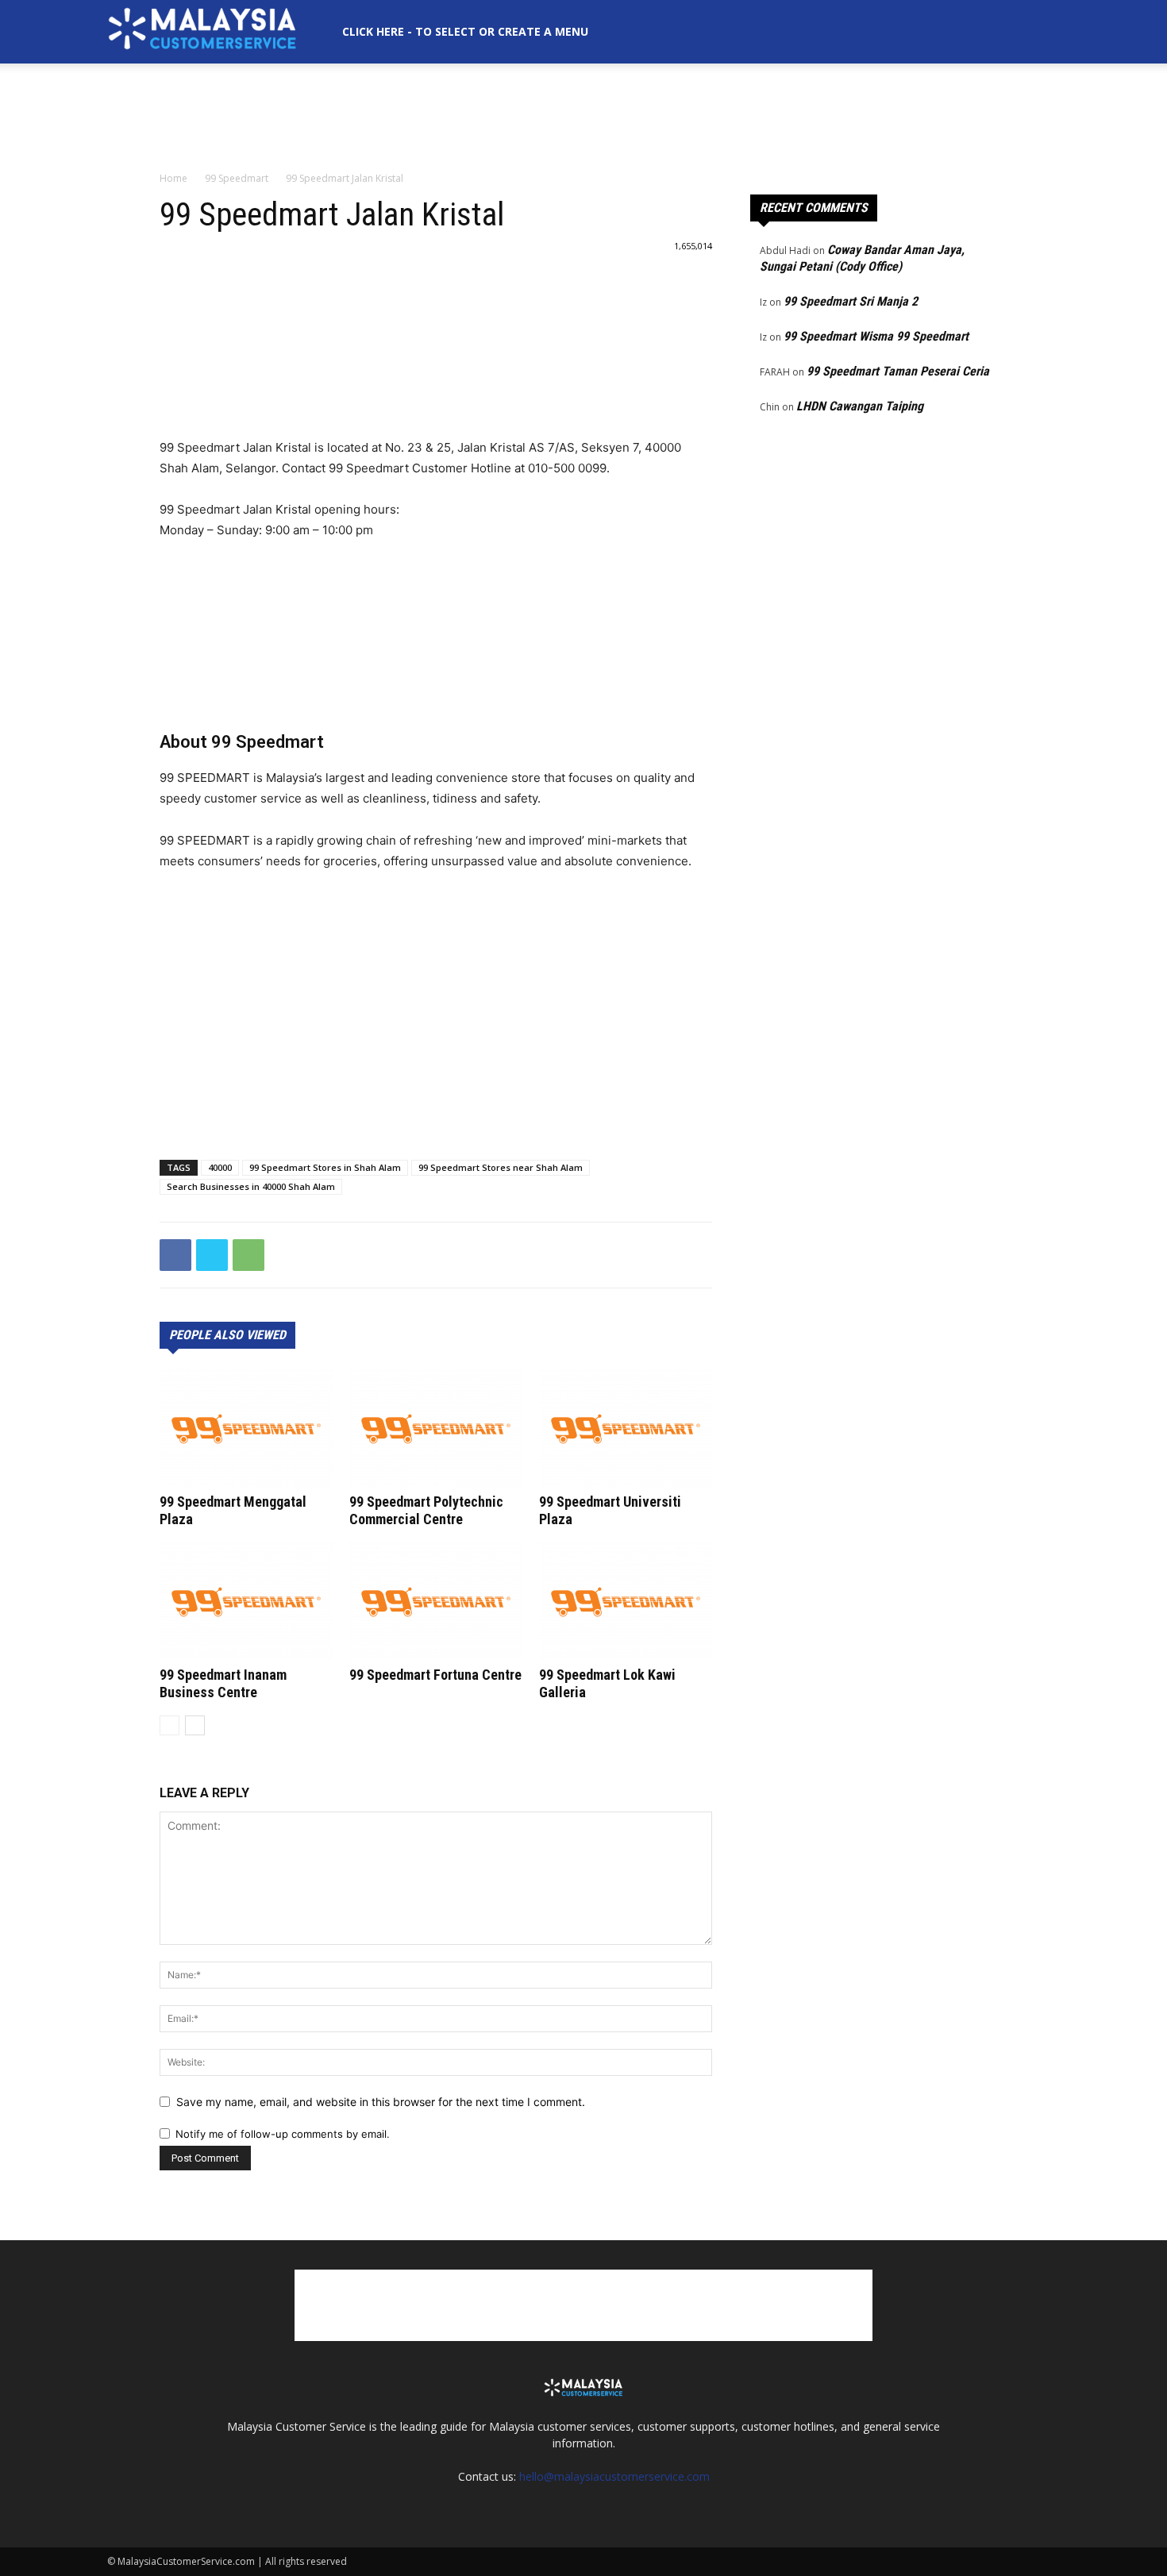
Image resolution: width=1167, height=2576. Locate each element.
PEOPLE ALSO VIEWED (227, 1335)
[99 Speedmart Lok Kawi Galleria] (626, 1602)
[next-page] (195, 1725)
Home (173, 178)
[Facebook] (175, 1255)
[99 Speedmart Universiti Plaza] (626, 1429)
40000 (220, 1167)
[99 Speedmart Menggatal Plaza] (246, 1429)
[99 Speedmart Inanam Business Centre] (246, 1602)
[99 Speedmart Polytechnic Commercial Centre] (436, 1429)
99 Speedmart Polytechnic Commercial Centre (426, 1510)
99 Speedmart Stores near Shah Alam (501, 1167)
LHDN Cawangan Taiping (860, 406)
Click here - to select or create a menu (465, 31)
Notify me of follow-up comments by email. (283, 2134)
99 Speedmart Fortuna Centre (435, 1675)
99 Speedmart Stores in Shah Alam (325, 1167)
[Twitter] (212, 1255)
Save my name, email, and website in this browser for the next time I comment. (381, 2102)
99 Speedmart (237, 178)
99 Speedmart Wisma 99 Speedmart (876, 336)
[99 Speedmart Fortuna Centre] (436, 1602)
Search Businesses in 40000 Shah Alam (251, 1186)
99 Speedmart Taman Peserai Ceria (898, 371)
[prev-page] (169, 1725)
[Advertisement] (583, 118)
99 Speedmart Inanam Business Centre (223, 1683)
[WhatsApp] (248, 1255)
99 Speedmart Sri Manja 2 (851, 301)
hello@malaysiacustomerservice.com (614, 2476)
